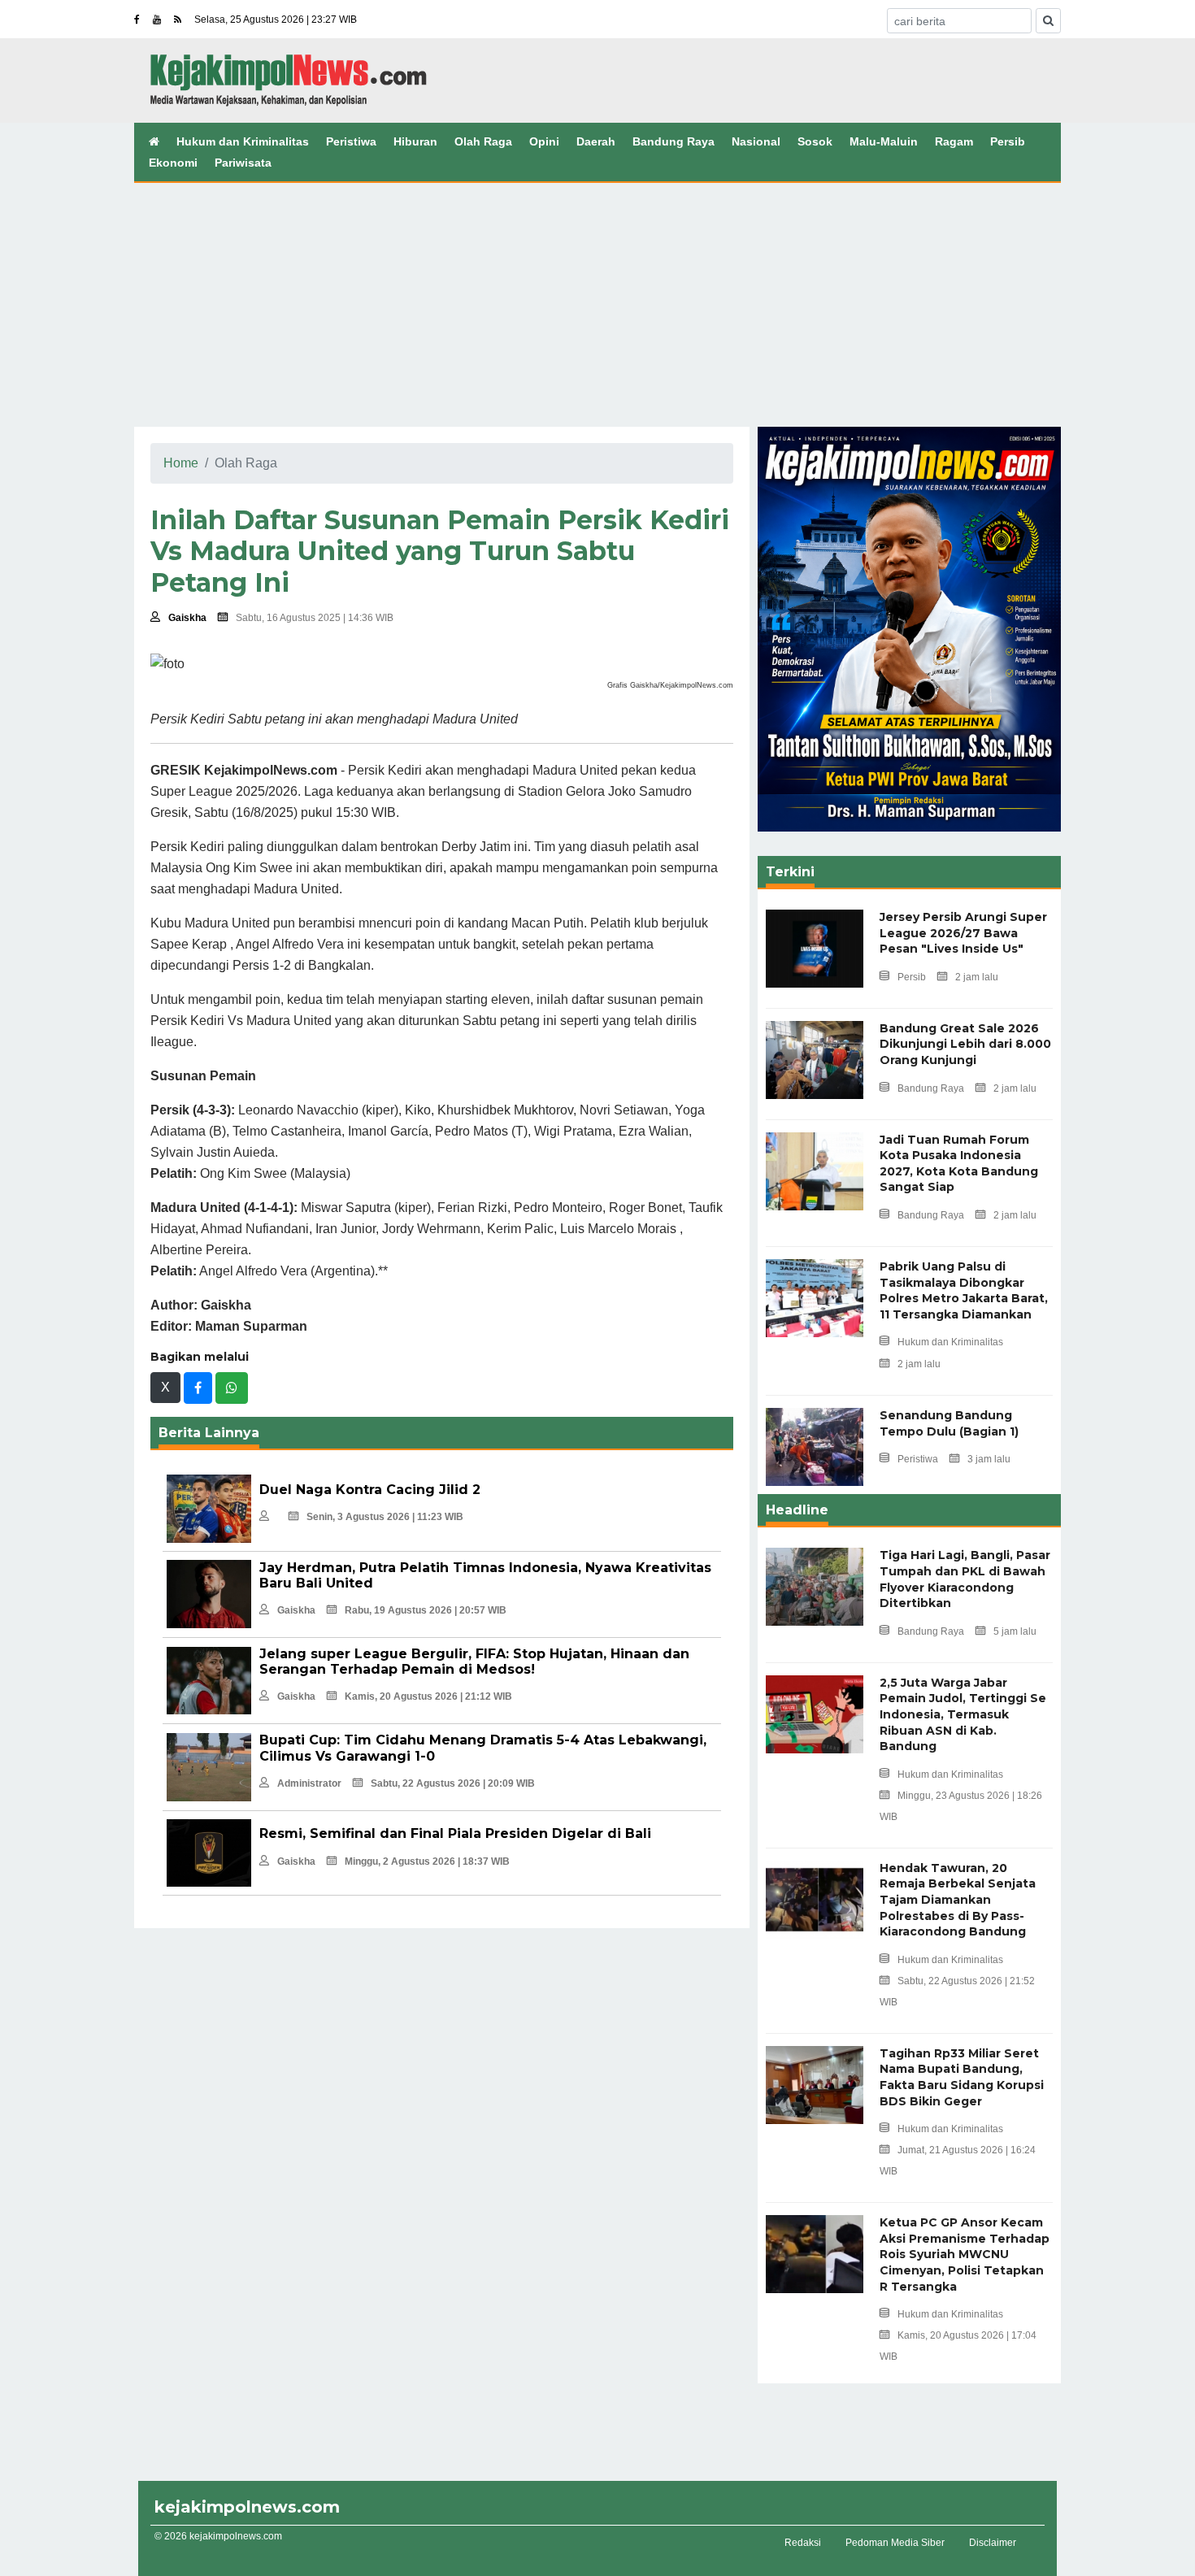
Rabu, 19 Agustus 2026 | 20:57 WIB (426, 1610)
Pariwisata (243, 163)
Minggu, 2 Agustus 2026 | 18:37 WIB (427, 1861)
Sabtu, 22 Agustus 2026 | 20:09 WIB (453, 1783)
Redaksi (803, 2543)
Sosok (815, 141)
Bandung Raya (674, 141)
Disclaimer (993, 2543)
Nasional (756, 141)
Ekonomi (173, 163)
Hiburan (415, 141)
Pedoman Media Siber (895, 2543)
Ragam (954, 141)
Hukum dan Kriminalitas (243, 141)
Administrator (309, 1783)
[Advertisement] (597, 305)
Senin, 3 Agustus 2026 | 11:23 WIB (385, 1517)
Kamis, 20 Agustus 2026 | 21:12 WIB (428, 1696)
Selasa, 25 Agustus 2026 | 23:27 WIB (276, 20)
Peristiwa (351, 141)
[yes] (1048, 21)
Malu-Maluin (884, 141)
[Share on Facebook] (198, 1388)
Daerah (596, 141)
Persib (1008, 141)
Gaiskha (187, 618)
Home (181, 463)
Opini (544, 141)
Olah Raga (483, 141)
